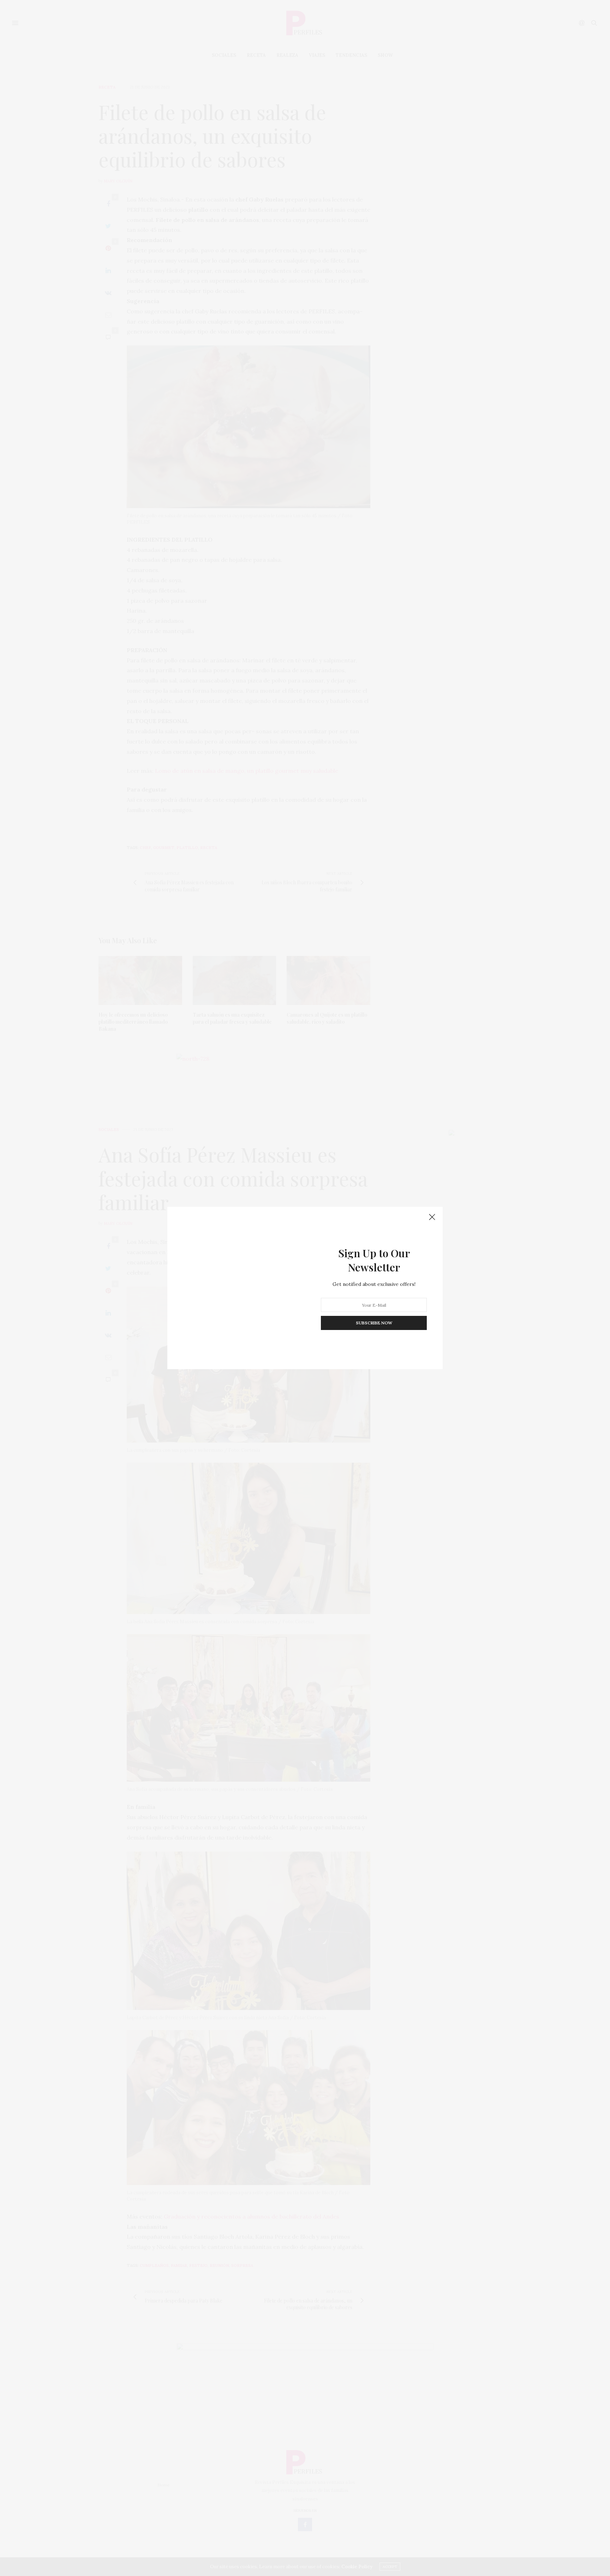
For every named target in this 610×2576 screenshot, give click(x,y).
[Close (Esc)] (432, 1217)
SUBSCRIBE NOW (374, 1323)
